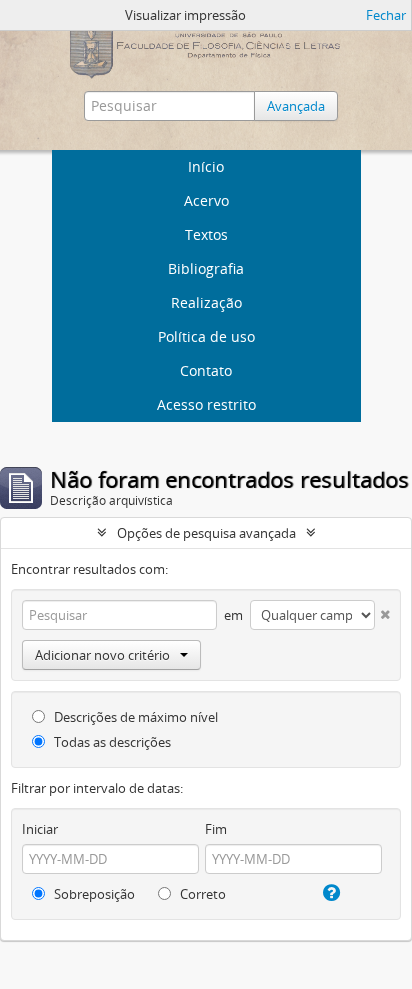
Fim (216, 829)
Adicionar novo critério (102, 655)
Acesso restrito (206, 404)
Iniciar (40, 829)
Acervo (206, 200)
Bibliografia (206, 268)
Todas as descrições (111, 742)
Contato (206, 370)
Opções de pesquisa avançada (206, 533)
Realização (206, 302)
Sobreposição (93, 894)
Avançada (296, 106)
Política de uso (206, 336)
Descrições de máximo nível (134, 717)
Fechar (386, 15)
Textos (206, 234)
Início (206, 166)
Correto (201, 894)
